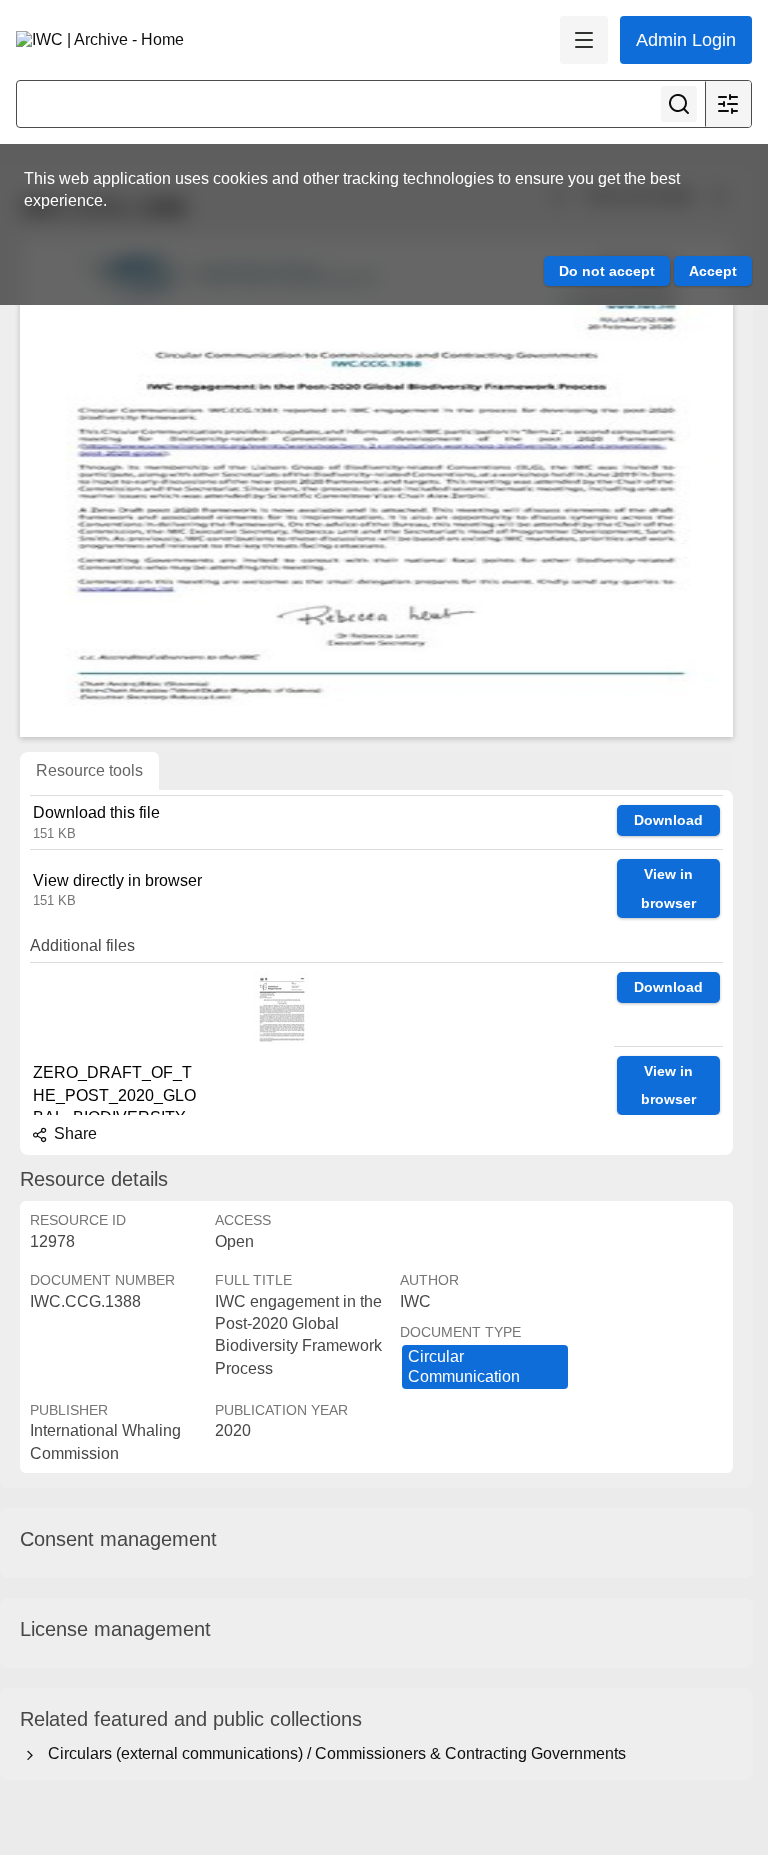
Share (73, 1133)
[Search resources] (679, 104)
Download (668, 820)
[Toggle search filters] (728, 104)
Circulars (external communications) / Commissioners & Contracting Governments (333, 1753)
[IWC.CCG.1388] (376, 487)
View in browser (668, 888)
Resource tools (89, 770)
